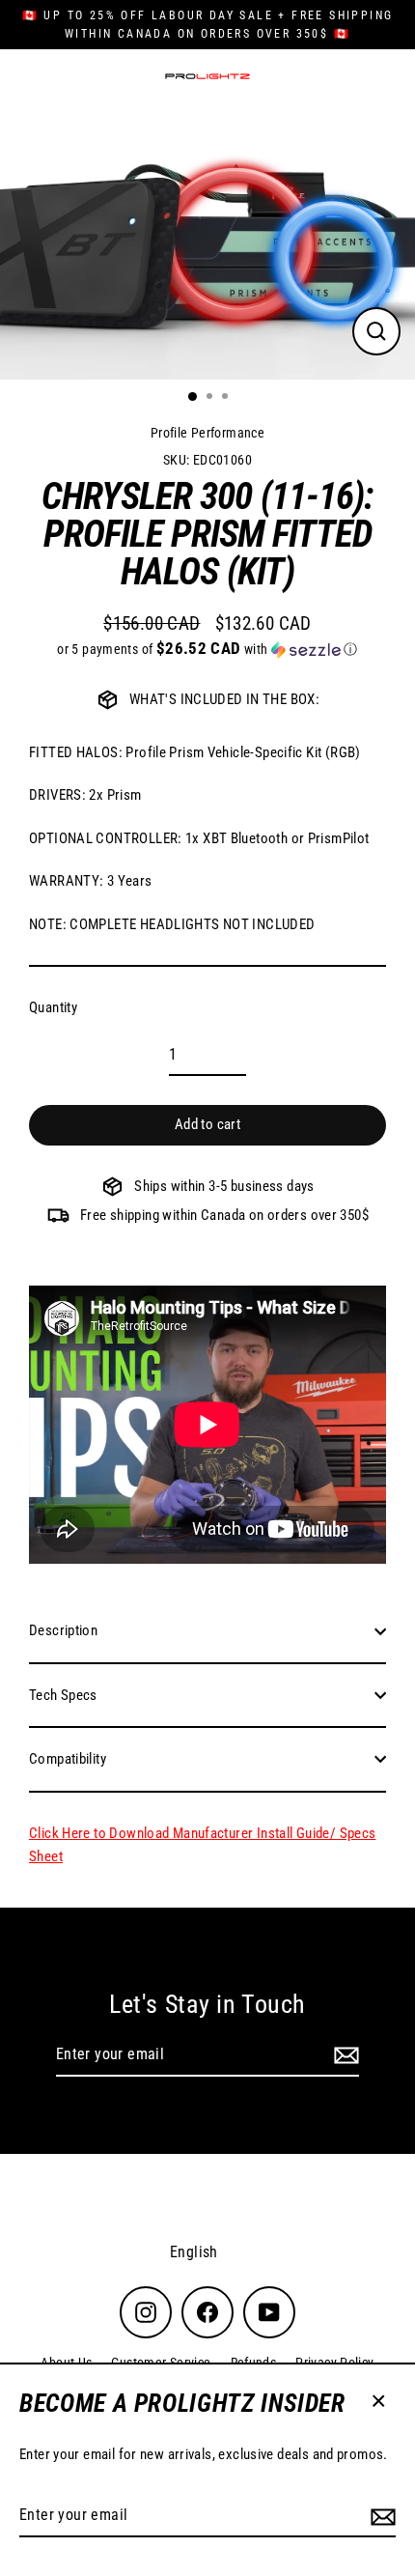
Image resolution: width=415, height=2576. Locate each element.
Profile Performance (207, 433)
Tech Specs (63, 1695)
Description (63, 1630)
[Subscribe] (380, 2516)
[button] (207, 649)
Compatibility (68, 1759)
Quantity (53, 1007)
